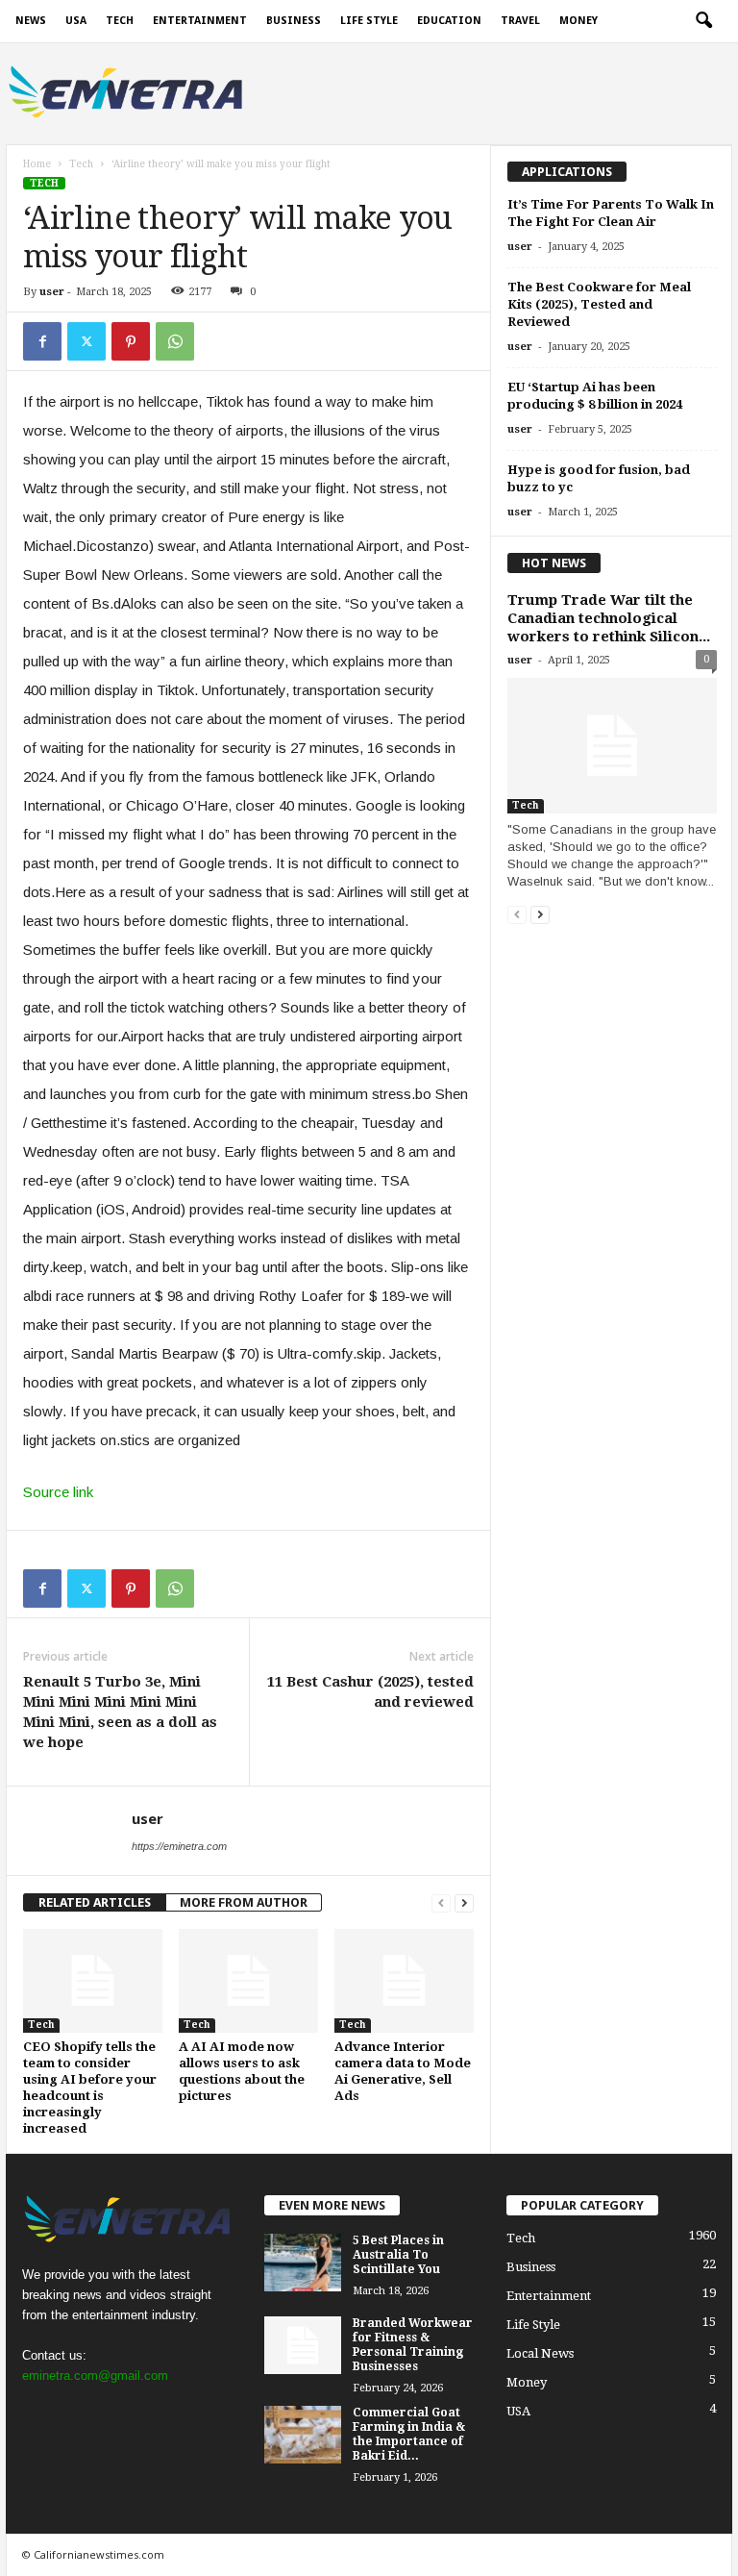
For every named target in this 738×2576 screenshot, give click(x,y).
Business (294, 21)
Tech (120, 21)
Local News (540, 2353)
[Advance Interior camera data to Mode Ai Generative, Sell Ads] (404, 1981)
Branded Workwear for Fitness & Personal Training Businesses (413, 2345)
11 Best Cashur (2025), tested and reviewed (370, 1692)
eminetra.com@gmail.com (95, 2376)
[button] (703, 21)
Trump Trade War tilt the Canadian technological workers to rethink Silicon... (609, 618)
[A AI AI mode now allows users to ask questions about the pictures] (248, 1981)
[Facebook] (42, 341)
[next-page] (464, 1902)
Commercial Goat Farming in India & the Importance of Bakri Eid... (409, 2434)
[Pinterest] (131, 341)
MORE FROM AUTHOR (244, 1902)
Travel (520, 21)
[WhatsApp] (175, 341)
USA (76, 21)
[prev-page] (441, 1902)
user (52, 292)
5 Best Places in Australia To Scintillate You (398, 2255)
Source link (58, 1492)
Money (578, 21)
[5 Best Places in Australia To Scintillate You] (303, 2263)
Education (449, 21)
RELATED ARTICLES (95, 1902)
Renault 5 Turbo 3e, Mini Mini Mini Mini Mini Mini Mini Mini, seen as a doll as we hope (120, 1712)
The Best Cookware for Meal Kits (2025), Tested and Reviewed (599, 304)
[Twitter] (86, 341)
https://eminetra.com (179, 1846)
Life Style (369, 21)
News (31, 21)
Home (37, 164)
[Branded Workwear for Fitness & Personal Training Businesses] (303, 2345)
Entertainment (200, 21)
